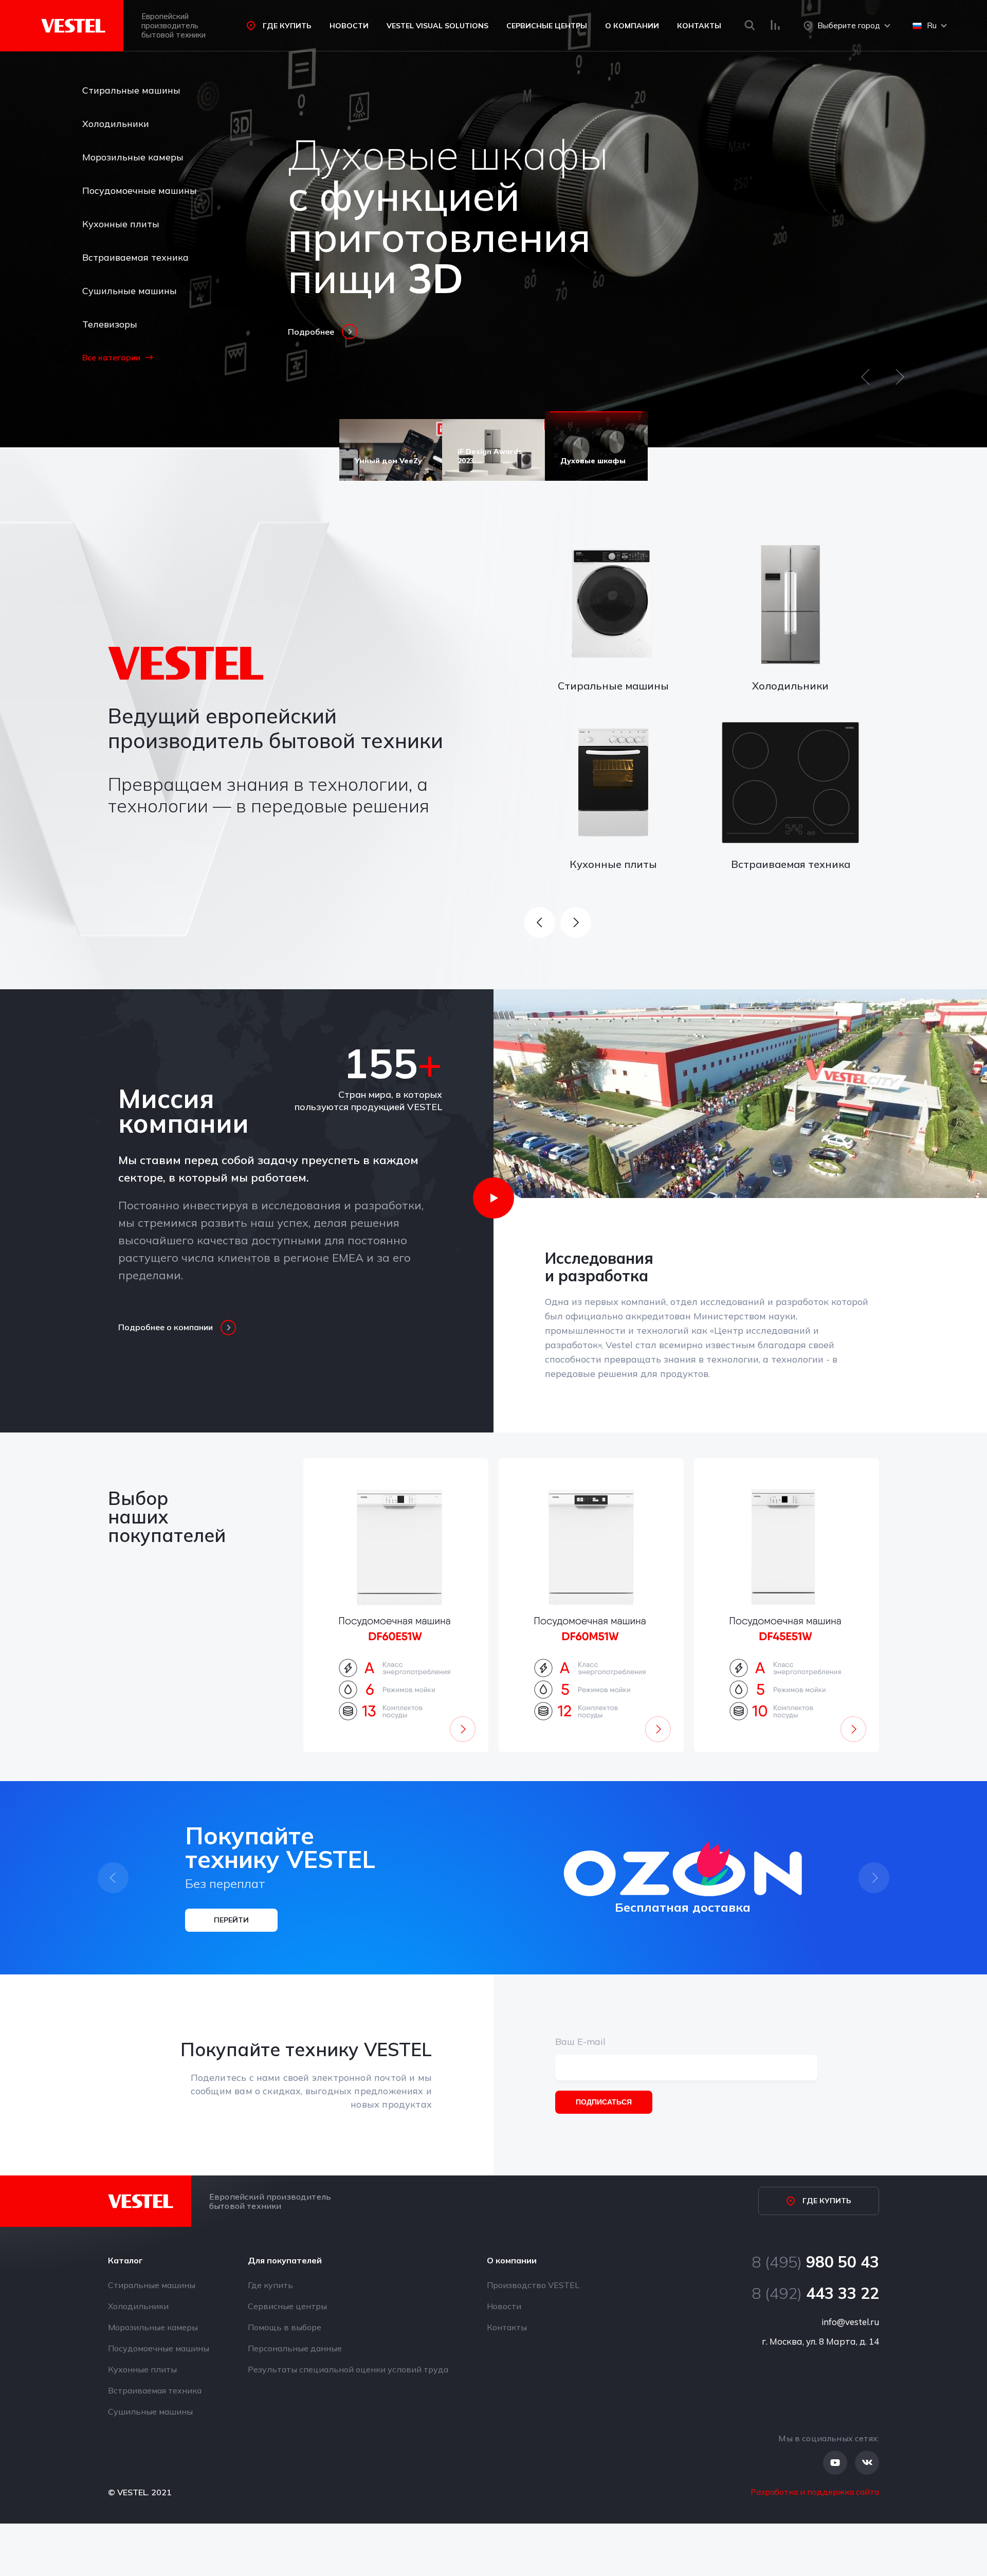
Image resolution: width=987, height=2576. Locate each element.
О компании (632, 26)
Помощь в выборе (285, 2327)
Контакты (699, 26)
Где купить (287, 26)
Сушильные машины (130, 291)
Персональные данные (295, 2348)
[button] (865, 382)
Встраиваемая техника (135, 257)
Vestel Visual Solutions (437, 26)
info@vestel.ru (850, 2322)
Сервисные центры (547, 26)
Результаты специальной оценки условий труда (348, 2369)
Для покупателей (285, 2260)
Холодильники (116, 124)
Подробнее (311, 332)
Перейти (231, 1920)
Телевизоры (110, 324)
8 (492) (815, 2293)
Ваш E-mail (580, 2042)
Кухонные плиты (121, 224)
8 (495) (815, 2262)
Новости (349, 26)
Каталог (125, 2260)
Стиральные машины (131, 90)
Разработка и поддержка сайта (815, 2492)
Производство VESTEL (533, 2285)
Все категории (111, 357)
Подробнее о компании (166, 1327)
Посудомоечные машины (140, 191)
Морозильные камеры (133, 157)
